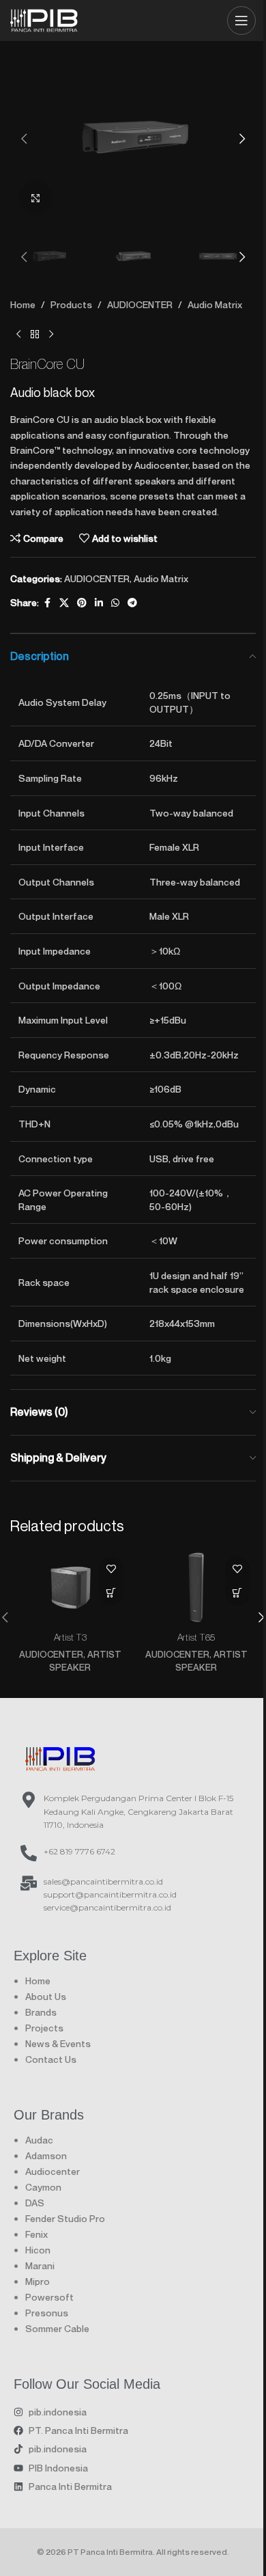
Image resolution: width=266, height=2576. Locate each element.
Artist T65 (196, 1637)
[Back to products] (35, 334)
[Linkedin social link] (99, 603)
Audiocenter (53, 2171)
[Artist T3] (70, 1587)
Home (23, 304)
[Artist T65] (196, 1587)
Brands (41, 2012)
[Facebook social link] (47, 603)
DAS (35, 2203)
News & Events (58, 2043)
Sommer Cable (57, 2328)
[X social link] (64, 603)
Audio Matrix (215, 304)
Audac (39, 2140)
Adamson (46, 2155)
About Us (46, 1996)
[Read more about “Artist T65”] (237, 1592)
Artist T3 (70, 1637)
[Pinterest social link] (82, 603)
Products (71, 304)
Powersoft (49, 2297)
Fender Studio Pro (65, 2218)
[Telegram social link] (132, 603)
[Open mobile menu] (241, 20)
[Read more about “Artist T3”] (111, 1592)
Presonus (47, 2313)
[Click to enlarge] (36, 198)
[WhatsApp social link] (115, 603)
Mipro (38, 2281)
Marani (40, 2265)
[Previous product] (18, 334)
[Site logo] (44, 18)
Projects (44, 2028)
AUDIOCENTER (140, 304)
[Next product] (51, 334)
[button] (24, 139)
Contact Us (51, 2059)
